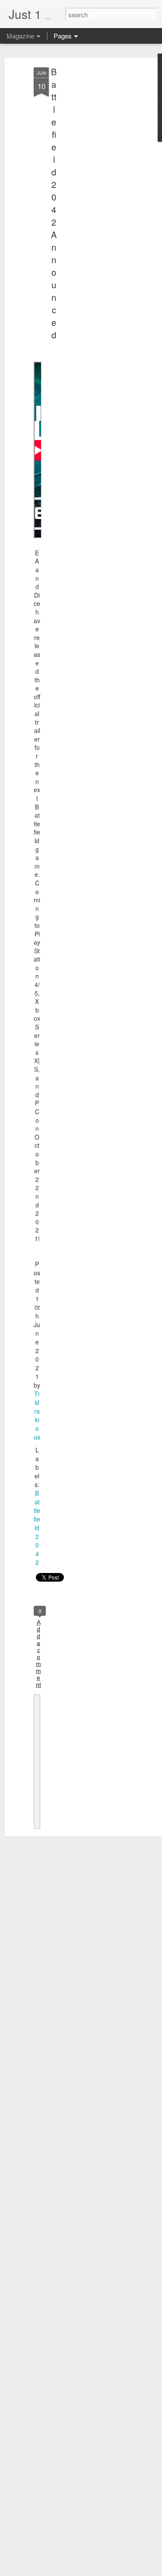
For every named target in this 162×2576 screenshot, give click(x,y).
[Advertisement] (88, 204)
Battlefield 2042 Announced (54, 203)
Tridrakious (37, 1415)
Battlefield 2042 (37, 1528)
